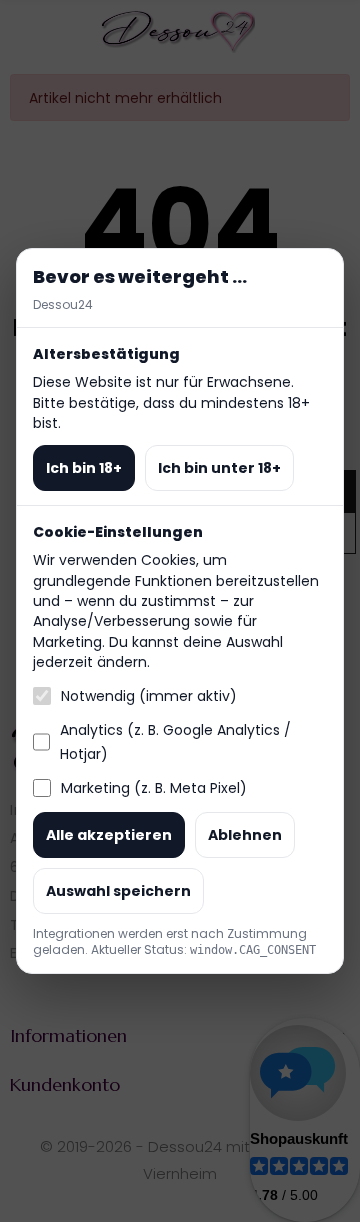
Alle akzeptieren (109, 835)
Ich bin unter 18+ (219, 468)
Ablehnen (245, 835)
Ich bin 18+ (84, 468)
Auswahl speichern (118, 891)
